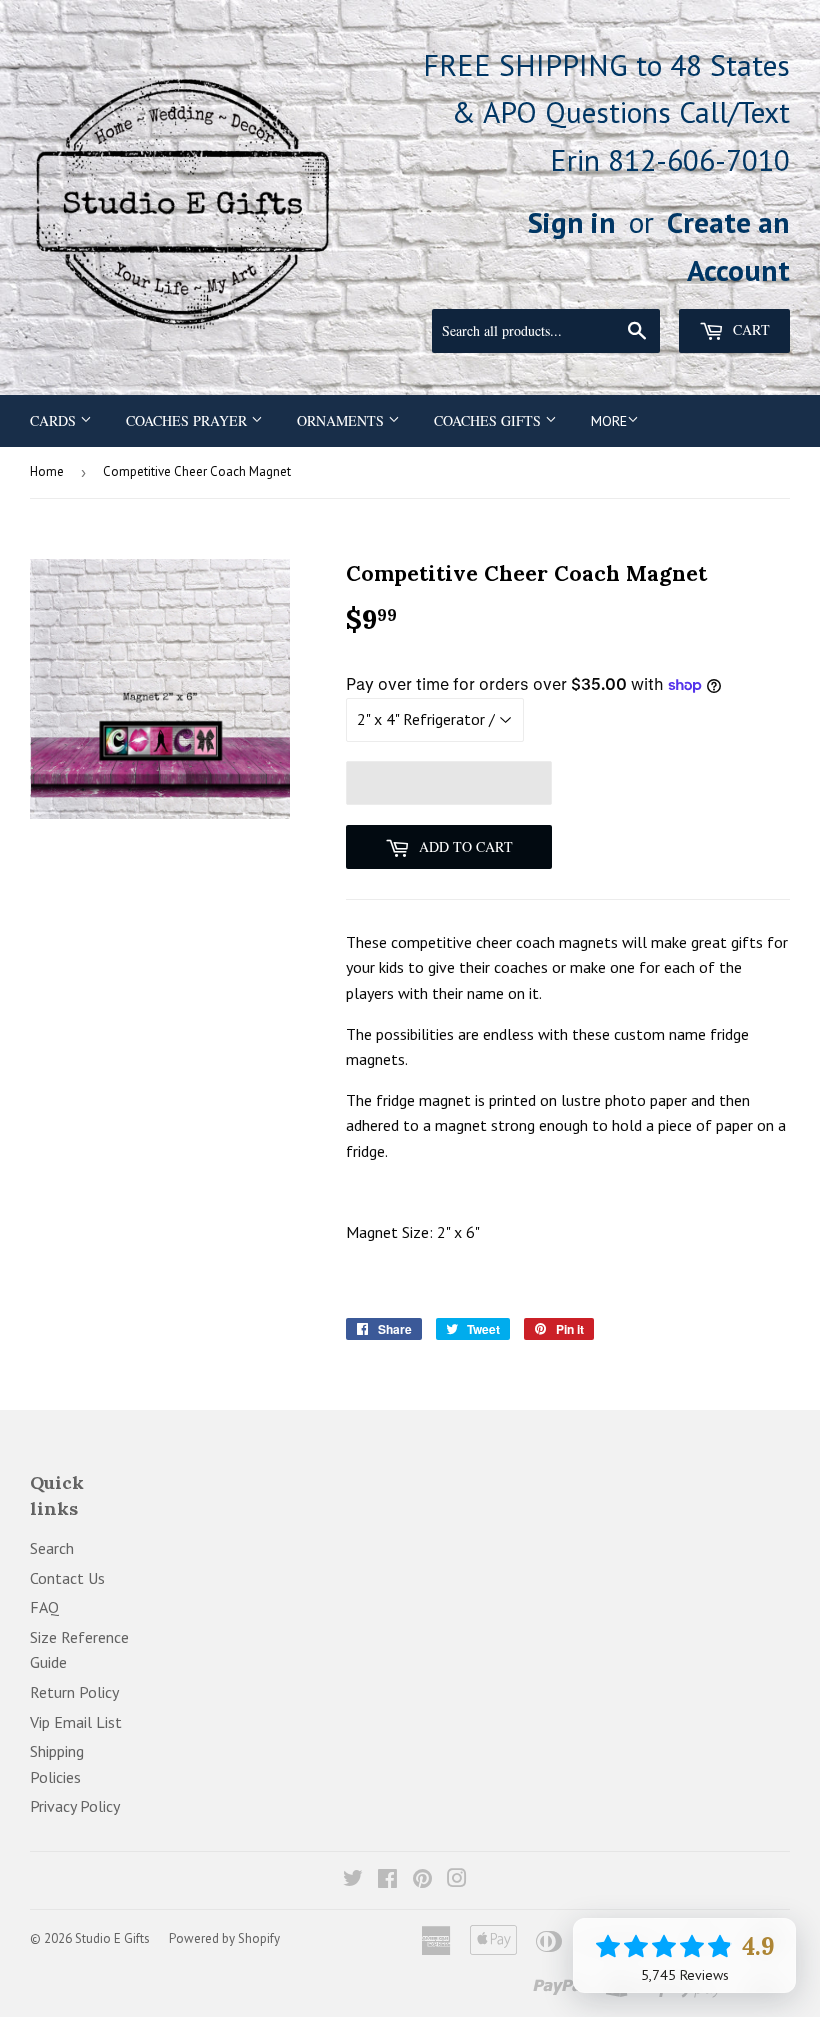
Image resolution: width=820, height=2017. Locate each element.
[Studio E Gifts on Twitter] (353, 1880)
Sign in (572, 222)
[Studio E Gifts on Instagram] (457, 1880)
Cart (749, 329)
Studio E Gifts (112, 1938)
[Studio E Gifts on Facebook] (387, 1880)
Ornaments (342, 420)
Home (47, 471)
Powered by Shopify (224, 1938)
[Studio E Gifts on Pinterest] (422, 1880)
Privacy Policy (75, 1806)
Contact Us (67, 1578)
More (609, 421)
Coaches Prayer (188, 420)
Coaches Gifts (489, 420)
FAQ (44, 1607)
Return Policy (74, 1692)
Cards (55, 420)
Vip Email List (76, 1722)
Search (52, 1548)
